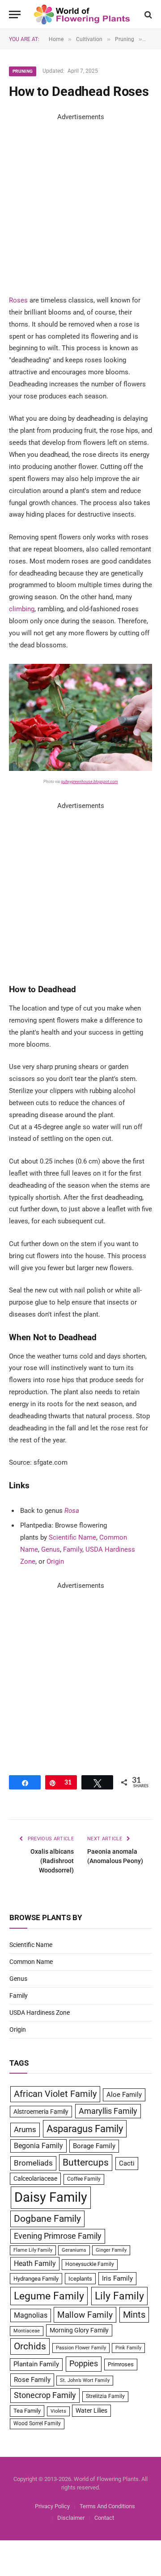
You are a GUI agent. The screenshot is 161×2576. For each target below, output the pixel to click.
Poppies (84, 2364)
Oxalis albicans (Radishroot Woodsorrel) (52, 1861)
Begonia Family (38, 2146)
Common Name (31, 1962)
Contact (104, 2518)
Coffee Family (84, 2179)
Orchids (30, 2346)
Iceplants (80, 2279)
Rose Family (32, 2380)
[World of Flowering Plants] (82, 14)
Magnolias (31, 2315)
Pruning (23, 71)
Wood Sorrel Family (37, 2423)
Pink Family (128, 2348)
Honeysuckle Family (90, 2264)
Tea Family (27, 2411)
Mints (134, 2315)
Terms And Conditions (107, 2506)
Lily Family (119, 2296)
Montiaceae (27, 2331)
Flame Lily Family (33, 2250)
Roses (18, 300)
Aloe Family (124, 2095)
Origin (55, 1561)
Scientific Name (72, 1537)
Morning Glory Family (79, 2330)
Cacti (127, 2163)
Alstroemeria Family (41, 2112)
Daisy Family (51, 2197)
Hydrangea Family (36, 2279)
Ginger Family (111, 2250)
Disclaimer (71, 2518)
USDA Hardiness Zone (40, 2013)
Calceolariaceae (35, 2178)
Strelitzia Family (105, 2396)
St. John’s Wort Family (85, 2380)
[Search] (147, 14)
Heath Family (35, 2263)
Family (73, 1549)
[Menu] (15, 14)
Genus (51, 1549)
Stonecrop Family (45, 2395)
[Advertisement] (80, 203)
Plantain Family (36, 2364)
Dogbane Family (47, 2219)
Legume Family (49, 2296)
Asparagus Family (85, 2129)
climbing (22, 609)
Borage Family (94, 2146)
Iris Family (117, 2278)
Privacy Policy (52, 2506)
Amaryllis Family (108, 2111)
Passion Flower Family (81, 2348)
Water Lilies (91, 2410)
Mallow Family (85, 2315)
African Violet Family (55, 2094)
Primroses (121, 2364)
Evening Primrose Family (58, 2236)
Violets (58, 2411)
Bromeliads (33, 2163)
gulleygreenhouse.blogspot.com (89, 782)
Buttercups (86, 2162)
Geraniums (74, 2250)
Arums (25, 2129)
